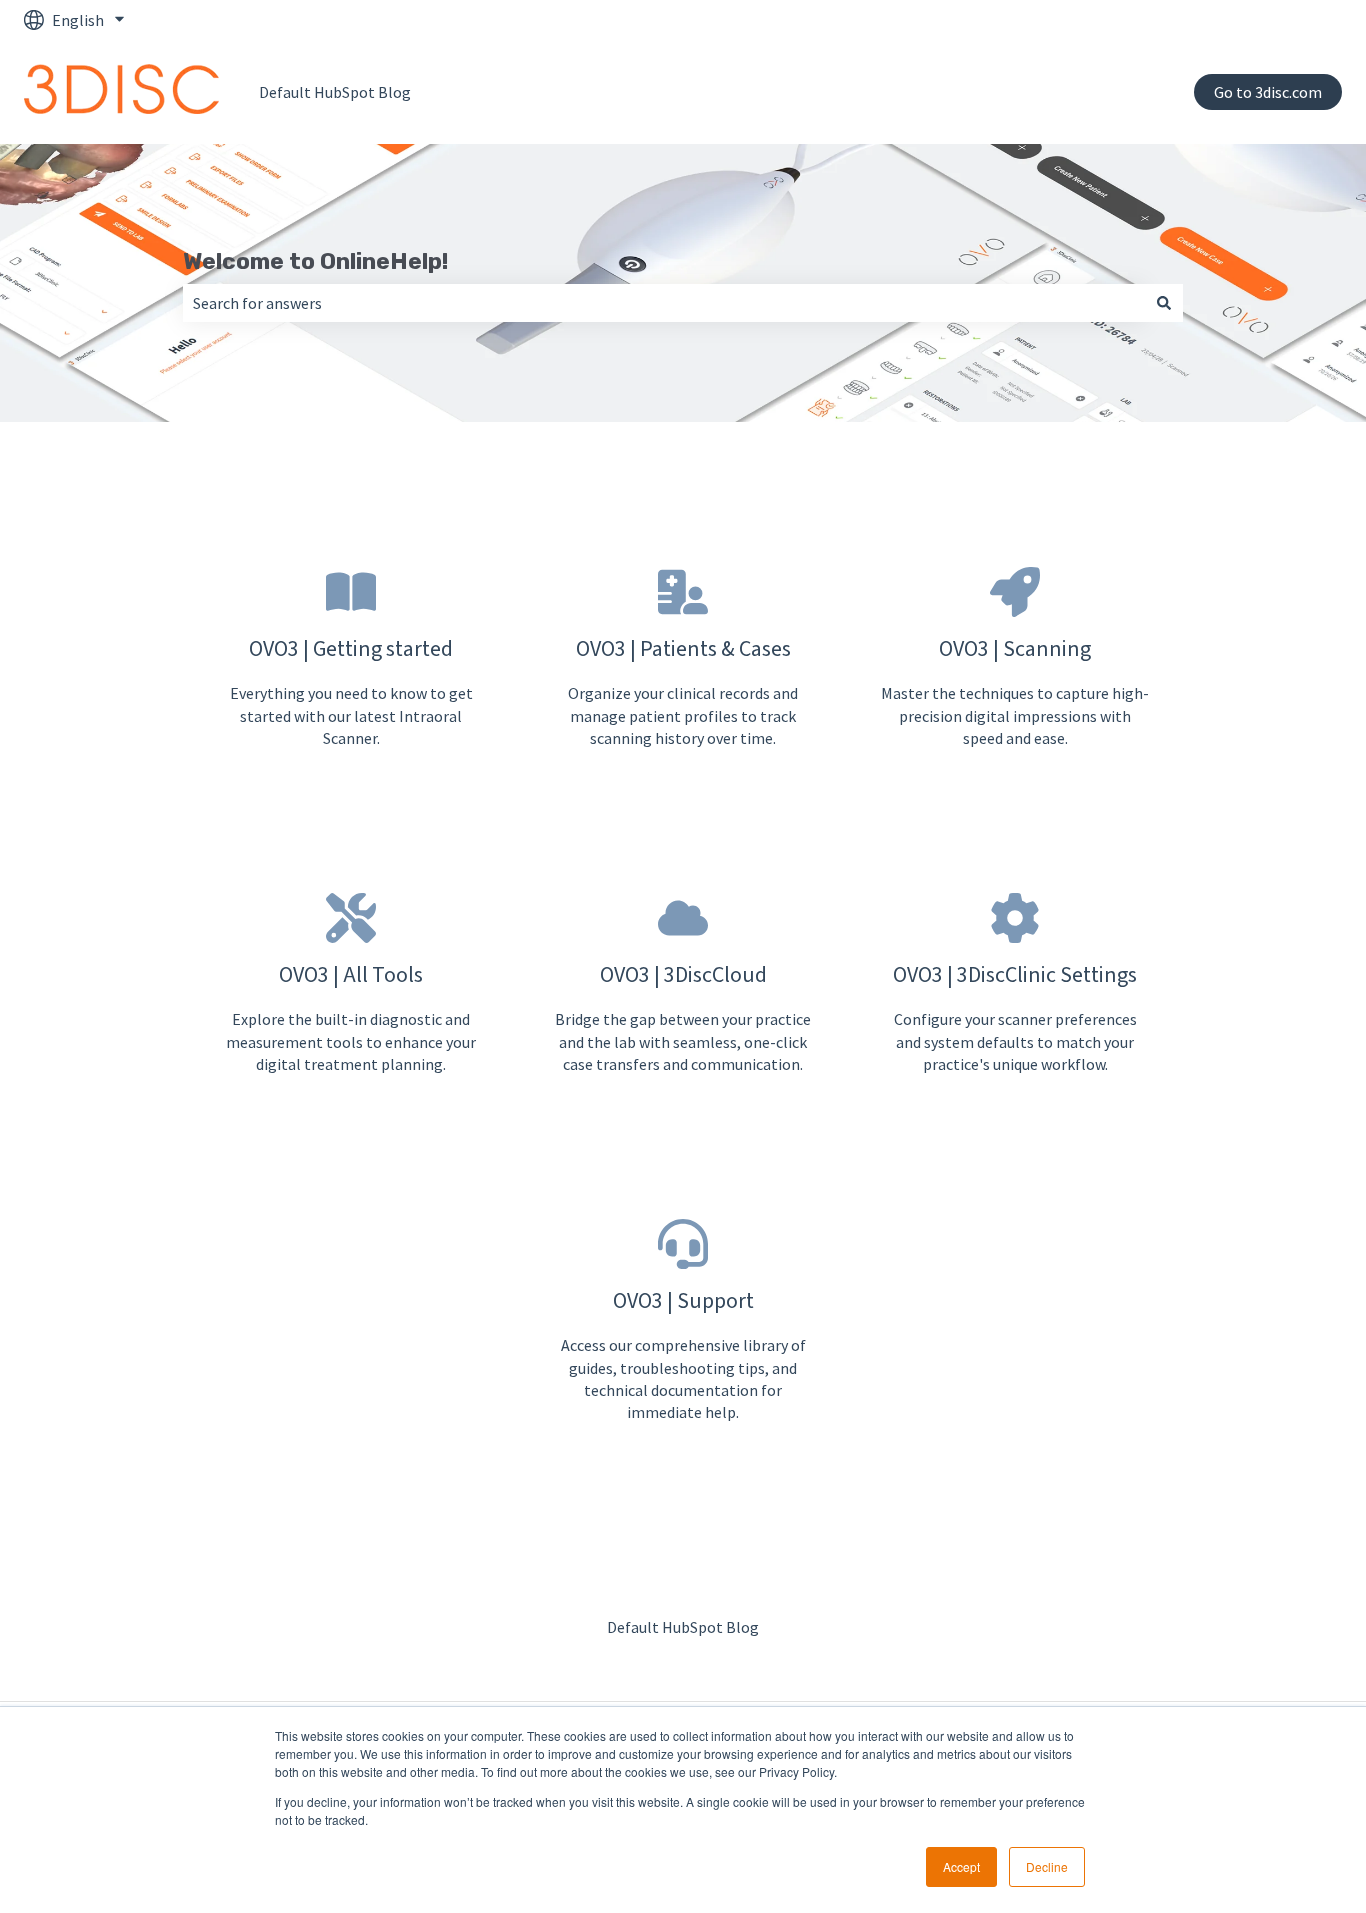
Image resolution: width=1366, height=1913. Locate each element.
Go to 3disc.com (1268, 92)
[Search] (1164, 303)
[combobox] (664, 303)
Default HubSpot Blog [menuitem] (683, 1627)
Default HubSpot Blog (335, 92)
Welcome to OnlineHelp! (315, 261)
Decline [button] (1047, 1866)
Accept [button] (961, 1866)
